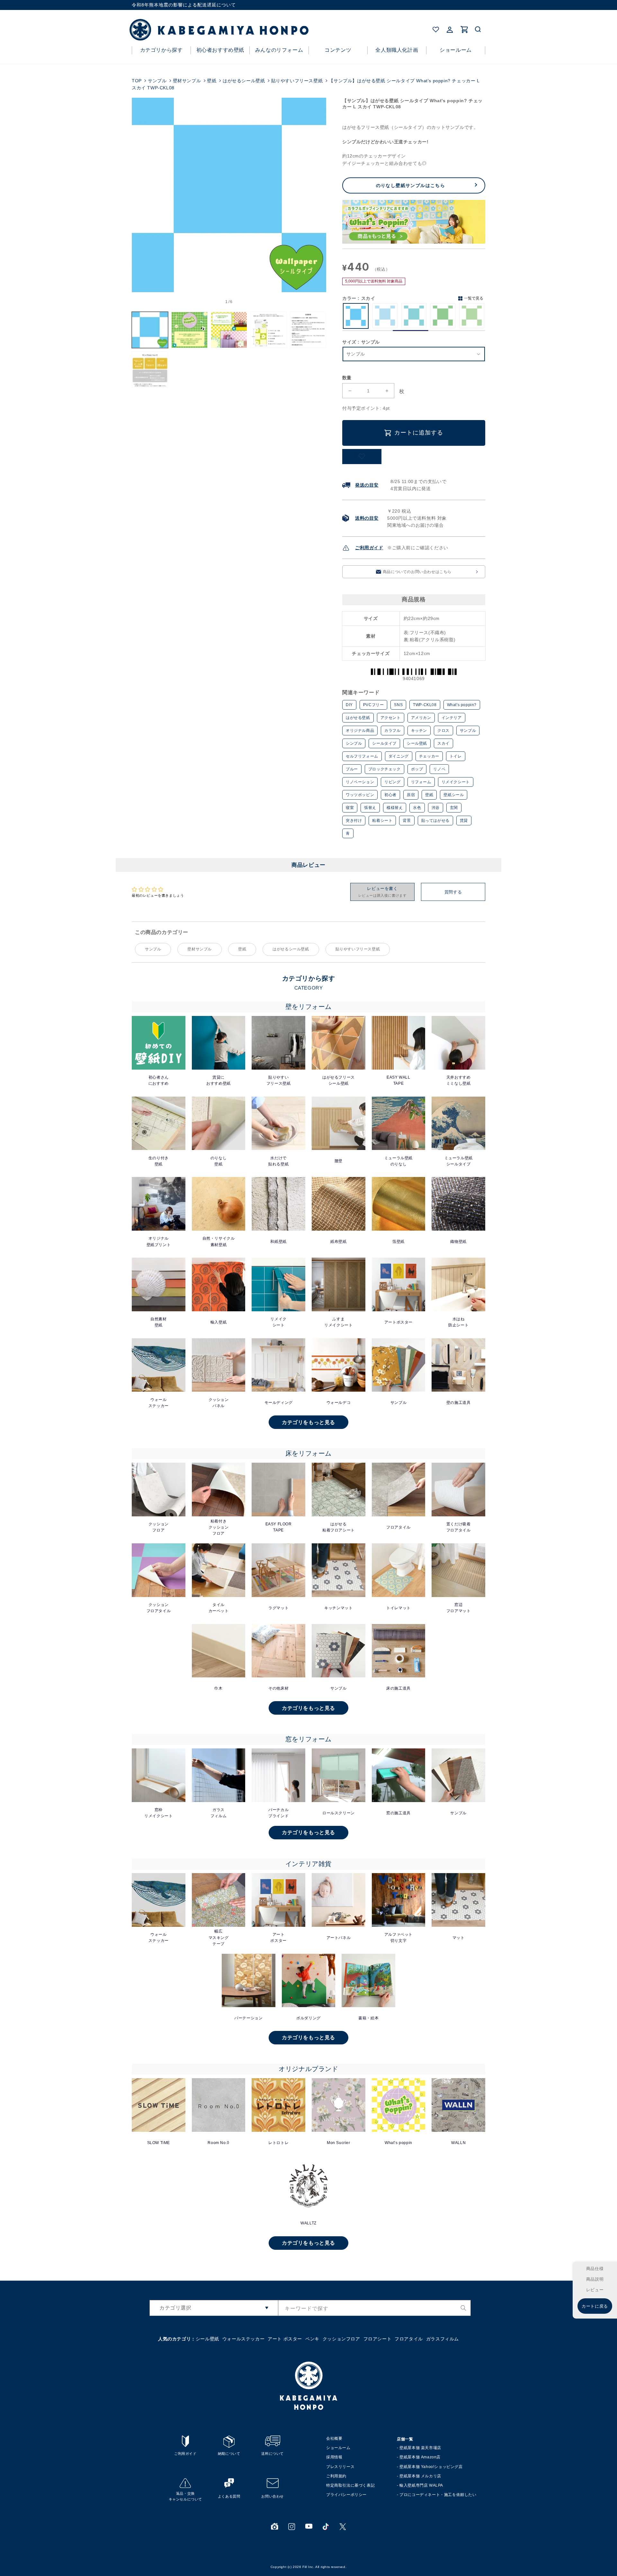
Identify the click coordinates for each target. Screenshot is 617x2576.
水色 (417, 808)
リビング (392, 782)
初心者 (390, 795)
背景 (407, 821)
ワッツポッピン (360, 795)
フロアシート (378, 2339)
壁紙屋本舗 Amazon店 (420, 2457)
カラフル (392, 731)
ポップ (417, 769)
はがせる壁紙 (358, 718)
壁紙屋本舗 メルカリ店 (420, 2476)
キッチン (419, 731)
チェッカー (429, 756)
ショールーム (338, 2448)
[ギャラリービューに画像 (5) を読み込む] (308, 330)
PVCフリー (374, 705)
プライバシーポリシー (346, 2495)
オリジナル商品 (360, 731)
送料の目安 (367, 518)
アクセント (391, 718)
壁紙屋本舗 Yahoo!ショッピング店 (431, 2467)
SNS (398, 705)
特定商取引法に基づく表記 (350, 2485)
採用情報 (334, 2457)
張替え (370, 808)
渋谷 (436, 808)
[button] (478, 30)
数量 (347, 378)
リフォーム (421, 782)
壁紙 (212, 81)
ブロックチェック (385, 769)
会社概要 (334, 2438)
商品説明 (595, 2279)
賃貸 (464, 821)
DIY (349, 705)
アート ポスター (285, 2339)
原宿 (411, 795)
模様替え (395, 808)
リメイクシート (456, 782)
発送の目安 (367, 485)
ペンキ (312, 2339)
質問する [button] (453, 892)
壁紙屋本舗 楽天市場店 (420, 2448)
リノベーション (360, 782)
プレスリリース (340, 2467)
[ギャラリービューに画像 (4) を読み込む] (268, 330)
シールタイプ (384, 743)
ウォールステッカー (243, 2339)
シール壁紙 (417, 743)
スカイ (443, 743)
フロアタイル (409, 2339)
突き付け (354, 821)
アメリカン (421, 718)
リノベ (439, 769)
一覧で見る (474, 298)
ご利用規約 (336, 2476)
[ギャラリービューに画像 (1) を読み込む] (150, 330)
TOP (137, 81)
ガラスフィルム (443, 2339)
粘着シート (382, 821)
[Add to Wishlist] (362, 457)
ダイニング (399, 756)
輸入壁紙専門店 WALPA (421, 2485)
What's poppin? (462, 705)
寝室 (350, 808)
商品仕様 (595, 2269)
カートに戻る (595, 2306)
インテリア (452, 718)
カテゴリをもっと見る (308, 1422)
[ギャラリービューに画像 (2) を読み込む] (189, 330)
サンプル (157, 81)
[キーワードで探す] (463, 2308)
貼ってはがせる (435, 821)
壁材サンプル (187, 81)
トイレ (456, 756)
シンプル (354, 743)
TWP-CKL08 (425, 705)
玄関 (454, 808)
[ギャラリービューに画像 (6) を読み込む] (150, 369)
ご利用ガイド (369, 548)
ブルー (352, 769)
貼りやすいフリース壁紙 (297, 81)
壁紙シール (454, 795)
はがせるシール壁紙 (244, 81)
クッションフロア (341, 2339)
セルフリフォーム (362, 756)
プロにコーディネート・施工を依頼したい (438, 2495)
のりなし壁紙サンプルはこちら (411, 185)
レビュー (595, 2290)
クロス (443, 731)
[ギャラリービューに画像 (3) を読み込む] (229, 330)
